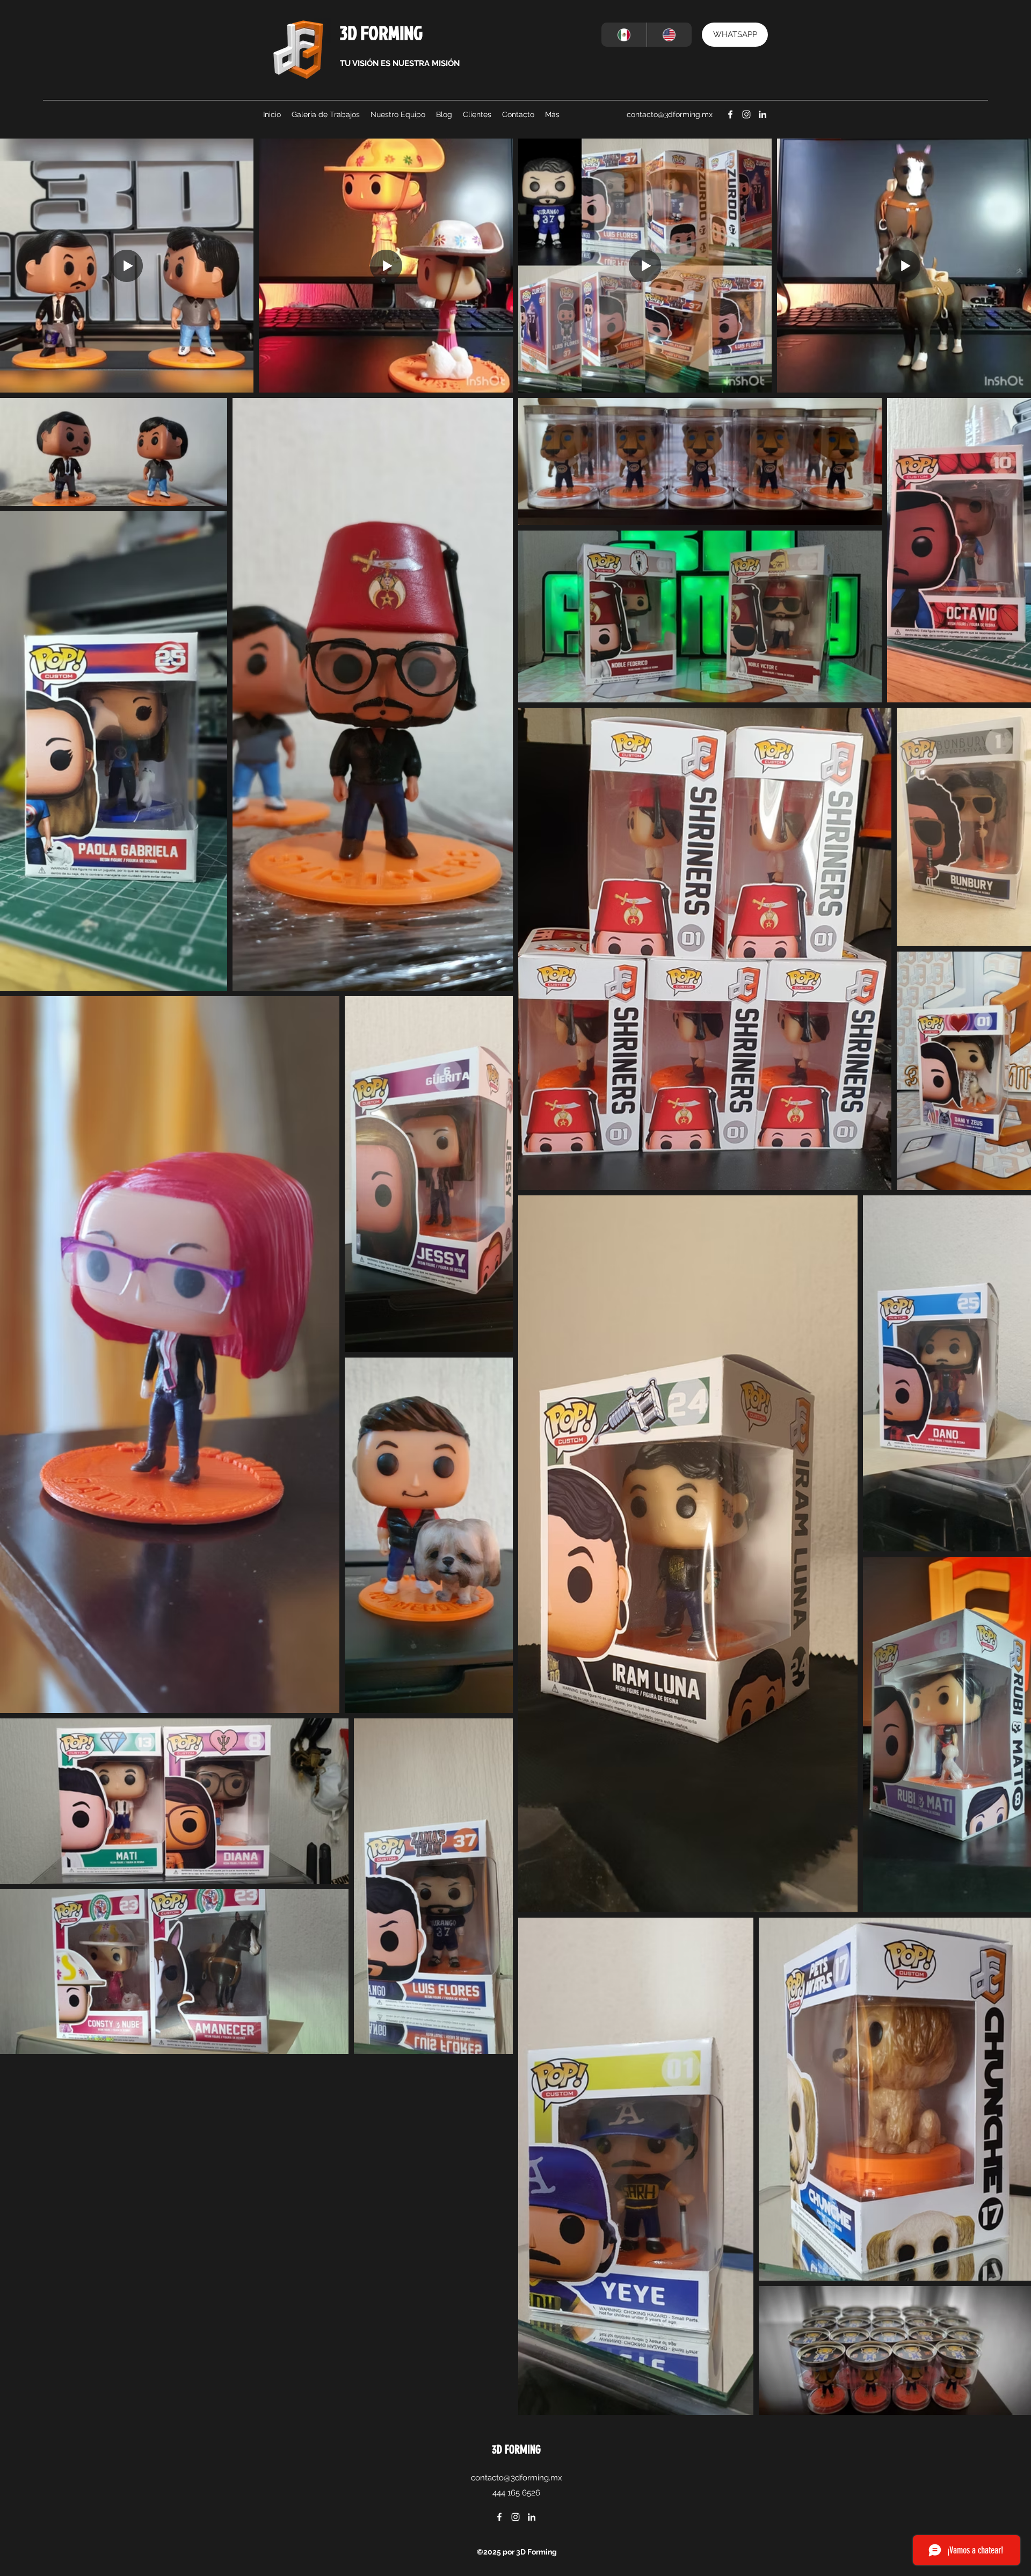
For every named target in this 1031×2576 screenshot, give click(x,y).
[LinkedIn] (763, 114)
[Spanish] (624, 35)
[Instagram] (746, 114)
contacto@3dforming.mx (670, 114)
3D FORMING (381, 32)
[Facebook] (730, 114)
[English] (669, 35)
